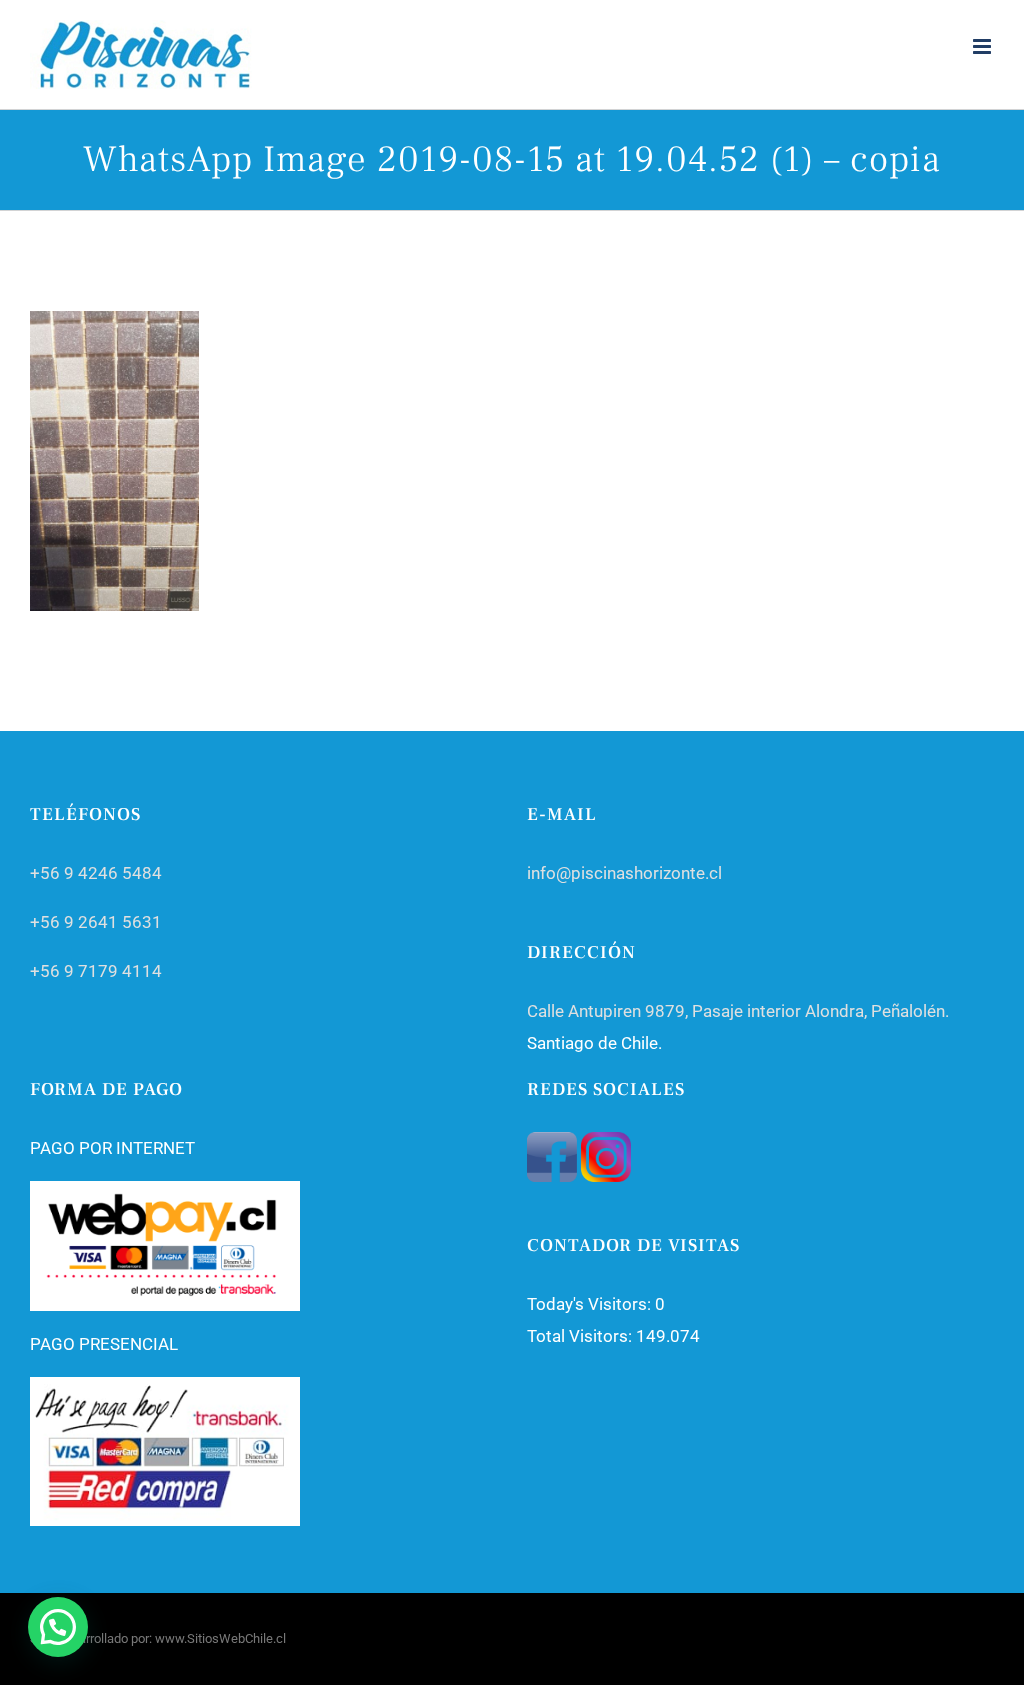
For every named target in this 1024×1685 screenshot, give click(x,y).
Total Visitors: (581, 1336)
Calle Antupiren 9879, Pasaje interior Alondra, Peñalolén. (738, 1011)
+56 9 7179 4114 (96, 971)
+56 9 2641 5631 (96, 922)
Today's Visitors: (591, 1304)
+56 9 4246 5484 (96, 873)
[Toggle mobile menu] (983, 46)
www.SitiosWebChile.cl (220, 1638)
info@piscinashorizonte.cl (624, 873)
